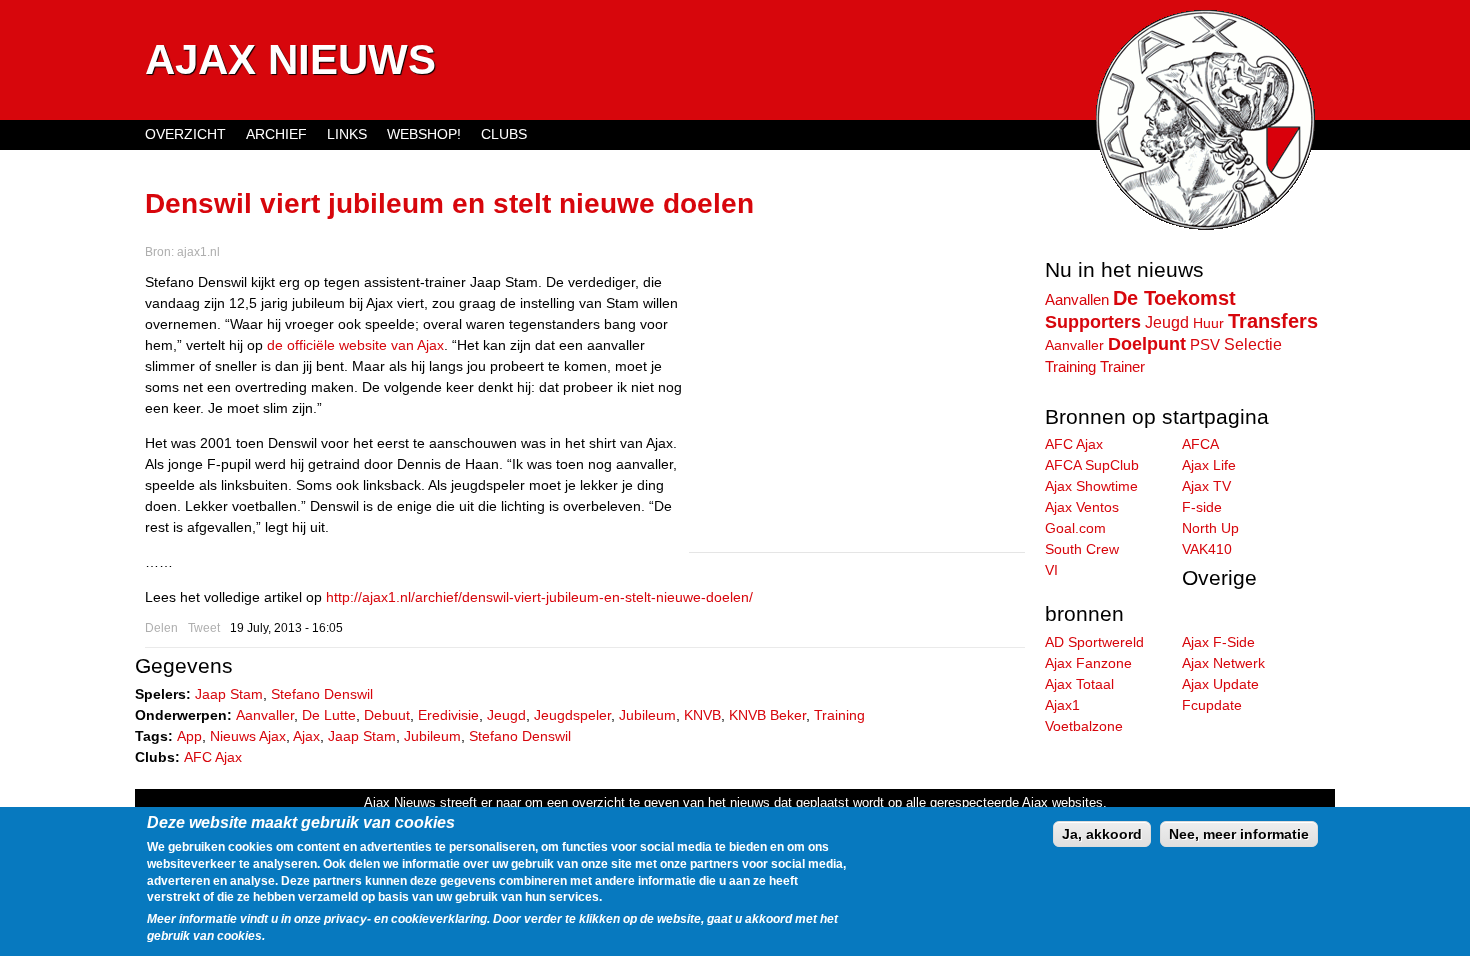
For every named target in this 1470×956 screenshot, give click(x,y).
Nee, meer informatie (1239, 834)
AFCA (1200, 444)
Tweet (204, 628)
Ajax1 (1062, 705)
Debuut (387, 715)
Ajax (306, 736)
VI (1051, 570)
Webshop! (424, 134)
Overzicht (185, 134)
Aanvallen (1077, 299)
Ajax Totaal (1079, 684)
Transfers (1273, 321)
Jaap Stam (229, 694)
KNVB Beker (767, 715)
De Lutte (329, 715)
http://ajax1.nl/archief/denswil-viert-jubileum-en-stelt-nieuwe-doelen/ (539, 597)
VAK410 (1207, 549)
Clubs (504, 134)
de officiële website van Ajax (355, 345)
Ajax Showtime (1091, 486)
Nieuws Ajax (248, 736)
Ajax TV (1206, 486)
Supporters (1093, 322)
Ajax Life (1209, 465)
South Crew (1082, 549)
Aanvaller (265, 715)
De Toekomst (1174, 298)
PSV (1205, 345)
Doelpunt (1147, 344)
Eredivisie (448, 715)
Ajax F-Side (1218, 642)
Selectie (1253, 344)
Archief (276, 134)
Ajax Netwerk (1223, 663)
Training (839, 715)
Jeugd (506, 715)
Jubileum (647, 715)
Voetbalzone (1084, 726)
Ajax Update (1220, 684)
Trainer (1122, 366)
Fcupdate (1212, 705)
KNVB (702, 715)
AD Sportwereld (1094, 642)
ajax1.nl (198, 252)
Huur (1208, 323)
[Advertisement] (857, 412)
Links (347, 134)
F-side (1202, 507)
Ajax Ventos (1082, 507)
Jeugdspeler (572, 715)
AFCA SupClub (1092, 465)
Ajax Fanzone (1088, 663)
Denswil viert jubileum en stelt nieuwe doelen (449, 203)
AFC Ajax (213, 757)
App (189, 736)
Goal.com (1075, 528)
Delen (161, 628)
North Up (1210, 528)
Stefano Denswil (322, 694)
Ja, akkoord (1102, 834)
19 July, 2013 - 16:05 (286, 628)
